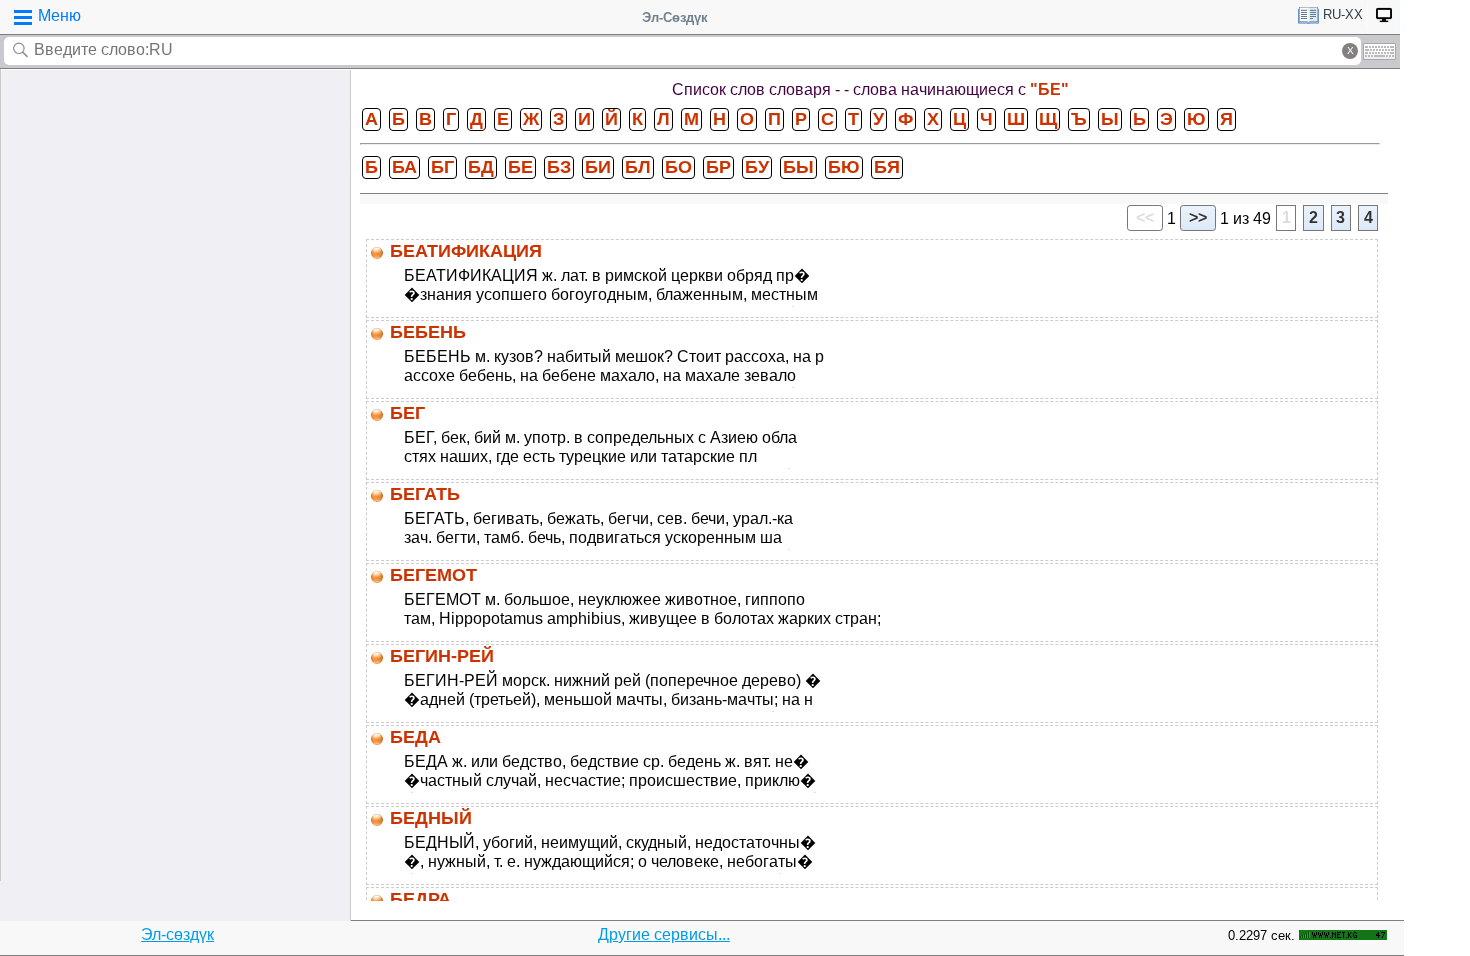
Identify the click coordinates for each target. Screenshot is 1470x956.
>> (1198, 217)
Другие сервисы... (664, 934)
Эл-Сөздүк (675, 17)
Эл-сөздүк (177, 934)
